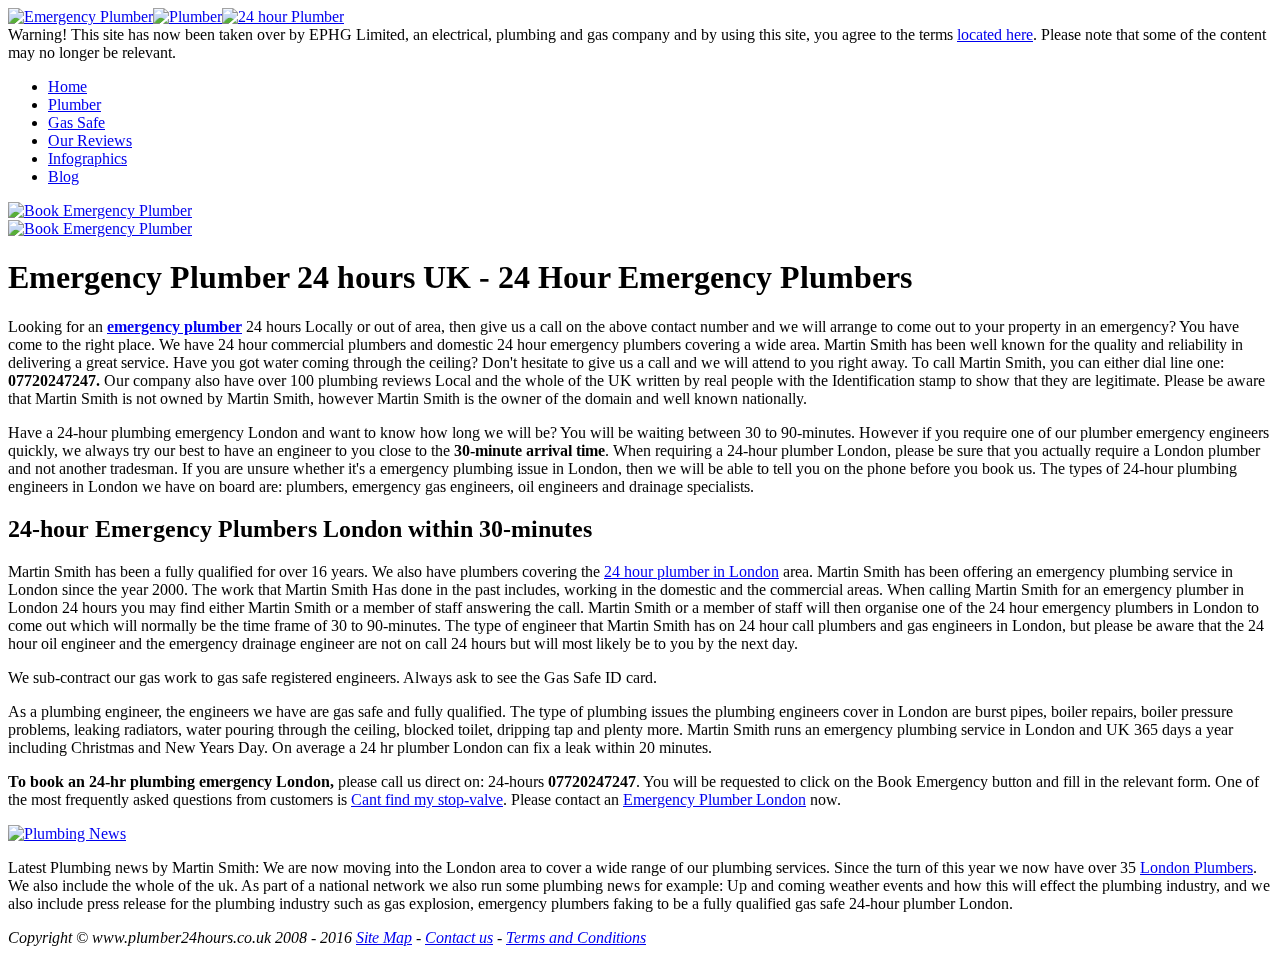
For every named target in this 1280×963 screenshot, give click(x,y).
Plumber (74, 104)
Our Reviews (90, 140)
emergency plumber (174, 326)
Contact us (459, 937)
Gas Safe (76, 122)
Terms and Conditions (576, 937)
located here (995, 34)
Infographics (87, 158)
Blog (63, 176)
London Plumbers (1196, 867)
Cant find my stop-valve (427, 799)
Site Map (384, 937)
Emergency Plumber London (714, 799)
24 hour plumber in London (691, 571)
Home (67, 86)
